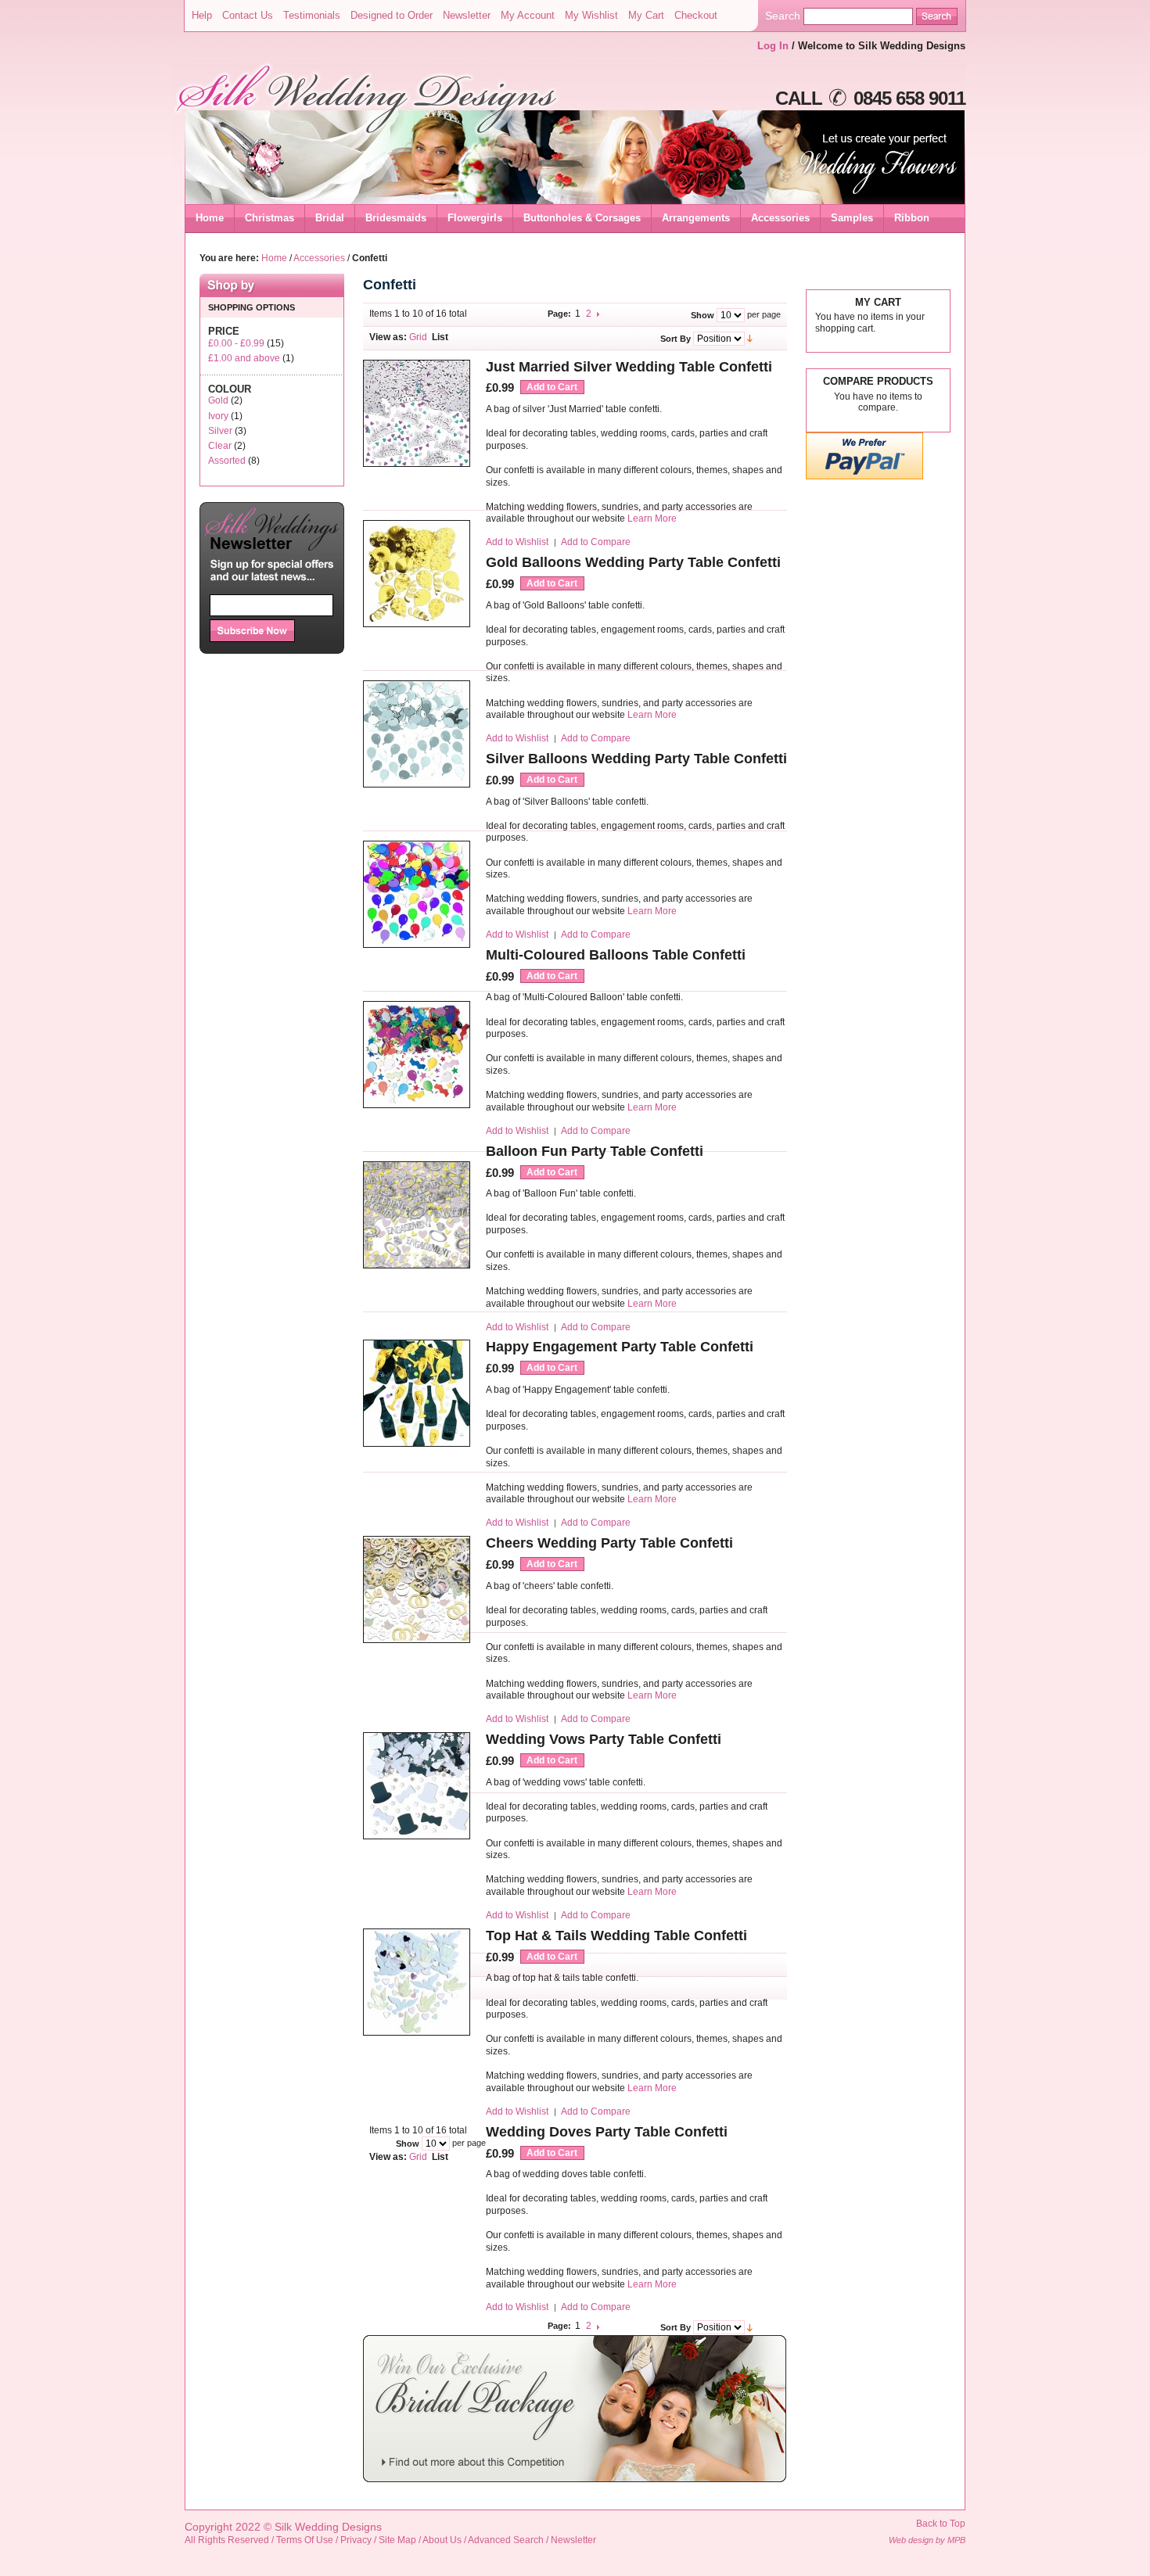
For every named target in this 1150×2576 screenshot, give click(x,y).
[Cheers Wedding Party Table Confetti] (417, 1444)
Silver (220, 431)
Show (703, 314)
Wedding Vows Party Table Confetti (604, 1739)
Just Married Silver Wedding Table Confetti (629, 367)
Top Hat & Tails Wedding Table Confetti (616, 1936)
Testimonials (312, 15)
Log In (773, 46)
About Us (442, 2540)
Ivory (218, 416)
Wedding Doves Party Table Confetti (607, 2132)
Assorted (227, 461)
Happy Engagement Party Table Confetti (620, 1347)
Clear (220, 446)
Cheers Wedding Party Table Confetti (609, 1543)
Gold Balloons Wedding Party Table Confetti (633, 562)
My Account (528, 15)
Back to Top (941, 2524)
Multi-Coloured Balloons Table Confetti (616, 955)
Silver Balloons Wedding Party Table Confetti (636, 759)
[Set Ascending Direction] (750, 338)
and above (244, 358)
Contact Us (248, 15)
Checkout (696, 15)
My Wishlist (591, 15)
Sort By (676, 338)
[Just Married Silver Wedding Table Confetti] (417, 464)
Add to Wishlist (517, 542)
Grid (418, 337)
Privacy (356, 2540)
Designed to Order (392, 15)
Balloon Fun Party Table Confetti (595, 1151)
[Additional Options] (864, 477)
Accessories (319, 258)
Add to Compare (596, 542)
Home (210, 218)
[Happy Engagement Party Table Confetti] (417, 1266)
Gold (218, 400)
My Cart (646, 15)
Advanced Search (506, 2540)
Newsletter (467, 15)
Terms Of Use (305, 2540)
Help (202, 15)
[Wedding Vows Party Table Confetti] (417, 1640)
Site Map (397, 2540)
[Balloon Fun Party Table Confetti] (417, 1105)
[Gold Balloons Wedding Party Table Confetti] (417, 624)
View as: (388, 337)
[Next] (599, 314)
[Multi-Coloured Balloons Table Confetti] (417, 945)
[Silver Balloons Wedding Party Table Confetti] (417, 785)
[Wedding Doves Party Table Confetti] (417, 2033)
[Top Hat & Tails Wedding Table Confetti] (417, 1837)
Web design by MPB (927, 2540)
